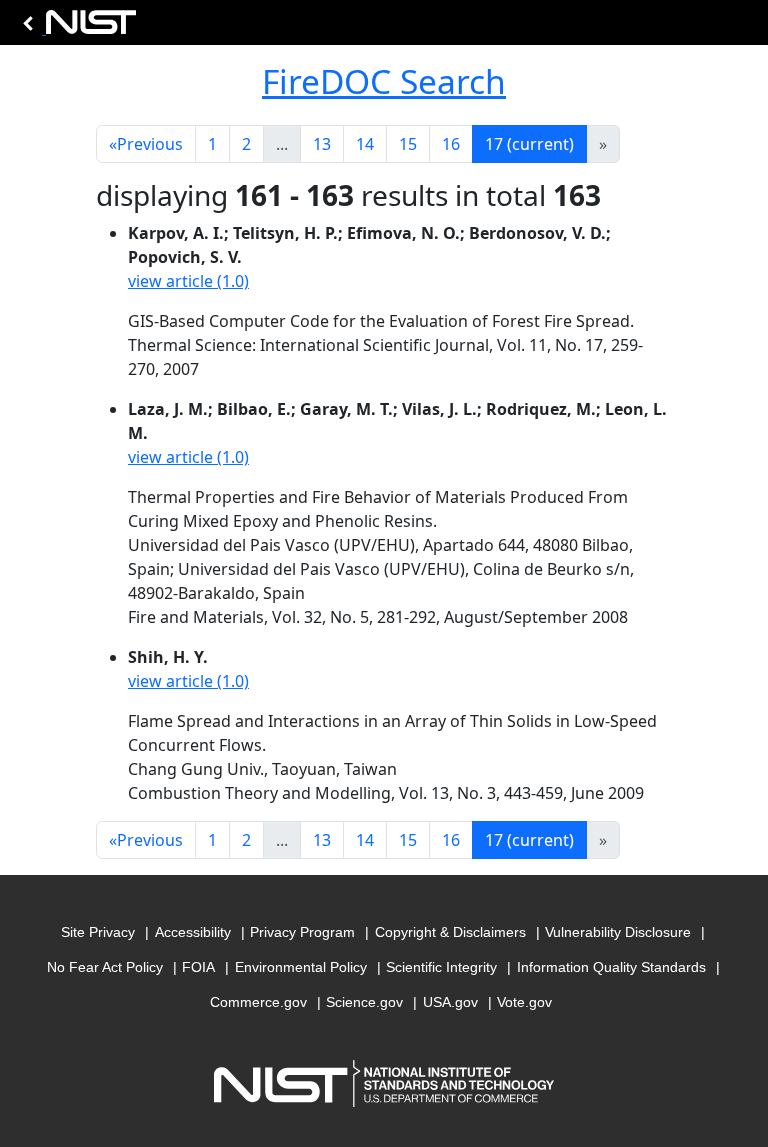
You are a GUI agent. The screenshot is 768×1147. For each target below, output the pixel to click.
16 (451, 144)
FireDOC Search (384, 81)
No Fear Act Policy (105, 967)
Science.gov (364, 1002)
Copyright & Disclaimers (450, 932)
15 (408, 144)
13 (322, 144)
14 (365, 144)
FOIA (198, 967)
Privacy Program (302, 932)
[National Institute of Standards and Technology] (76, 27)
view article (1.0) (188, 281)
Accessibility (193, 932)
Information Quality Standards (611, 967)
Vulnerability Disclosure (618, 932)
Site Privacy (98, 932)
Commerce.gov (258, 1002)
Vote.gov (524, 1002)
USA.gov (450, 1002)
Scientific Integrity (441, 967)
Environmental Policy (301, 967)
